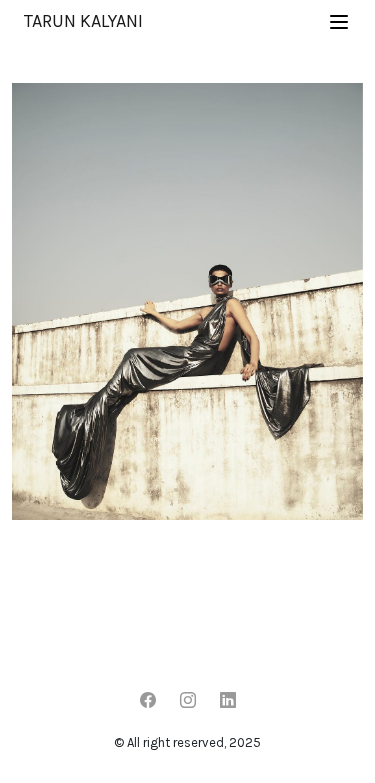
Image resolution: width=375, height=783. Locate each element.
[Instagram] (188, 701)
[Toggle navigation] (339, 22)
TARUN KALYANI (83, 21)
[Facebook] (148, 701)
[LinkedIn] (228, 701)
